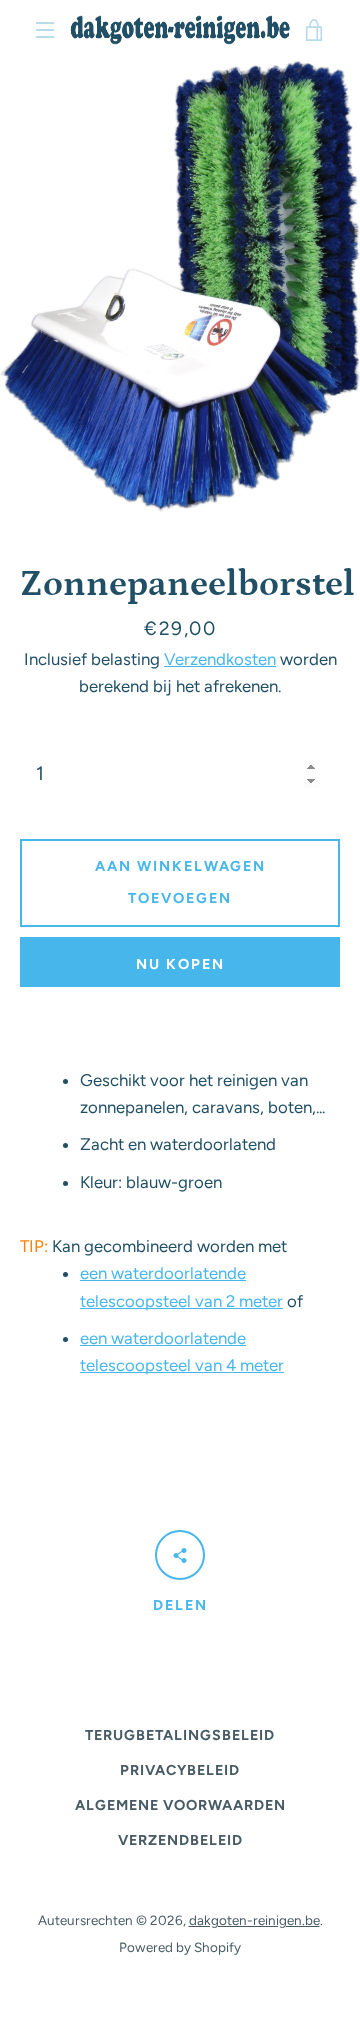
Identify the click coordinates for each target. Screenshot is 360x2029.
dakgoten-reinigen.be (254, 1920)
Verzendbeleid (180, 1840)
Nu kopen (180, 964)
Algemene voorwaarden (180, 1805)
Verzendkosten (220, 659)
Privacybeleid (180, 1770)
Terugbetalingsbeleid (180, 1735)
